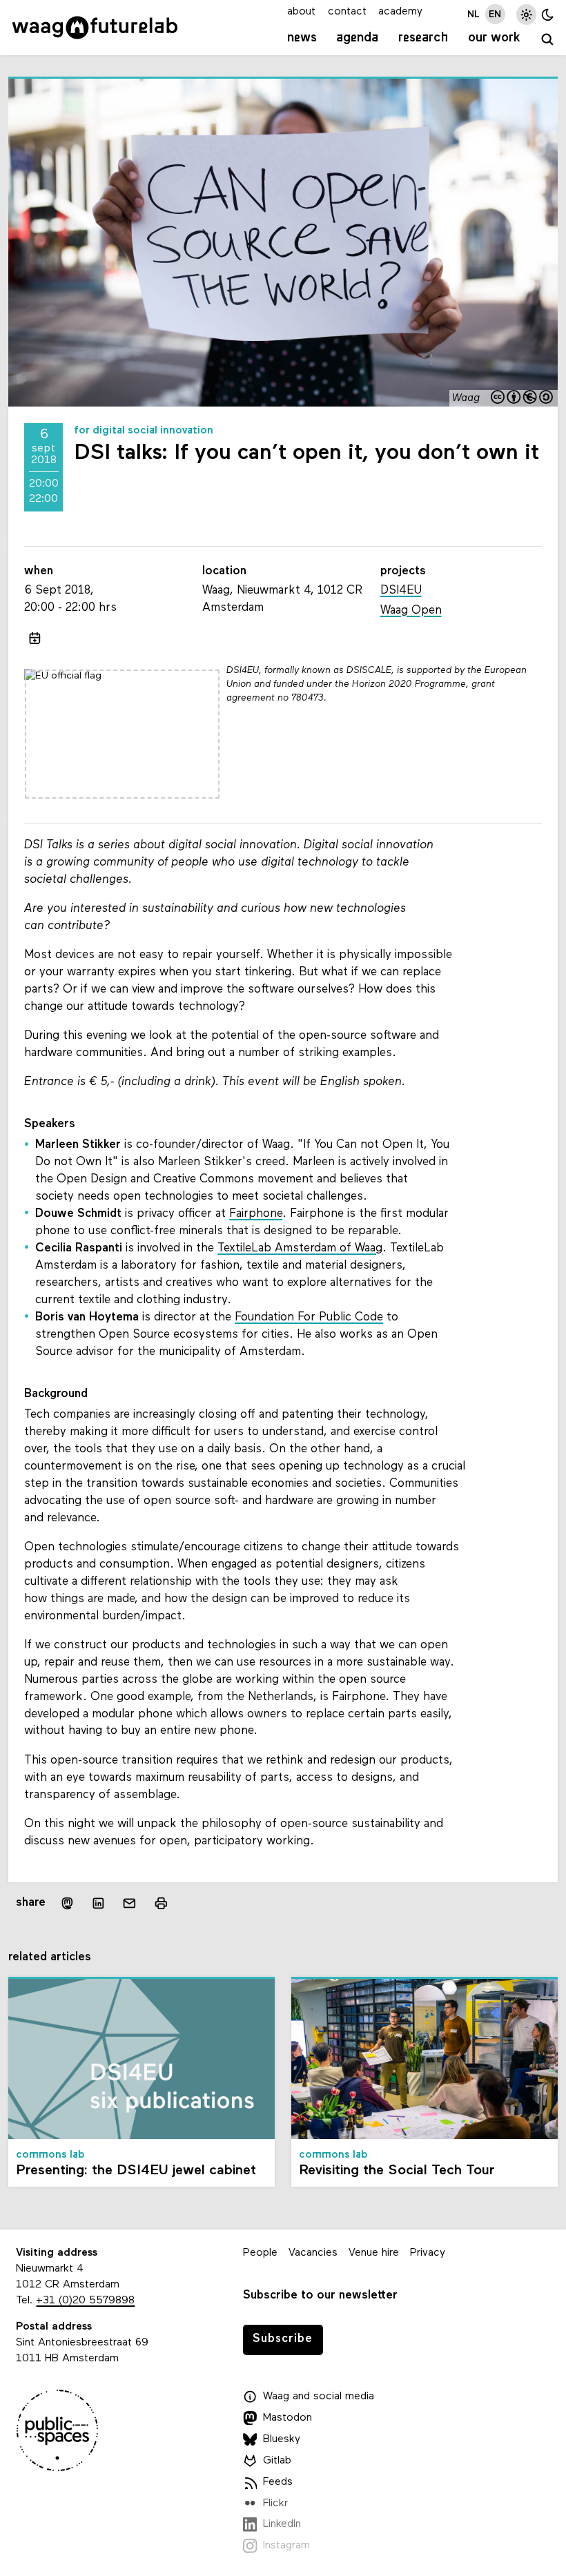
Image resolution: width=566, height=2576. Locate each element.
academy (400, 12)
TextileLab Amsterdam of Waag (300, 1248)
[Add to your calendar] (34, 638)
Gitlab (277, 2461)
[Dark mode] (548, 14)
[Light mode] (526, 14)
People (260, 2253)
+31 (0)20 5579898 (85, 2301)
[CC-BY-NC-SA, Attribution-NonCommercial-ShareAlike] (523, 398)
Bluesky (282, 2439)
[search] (547, 40)
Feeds (278, 2482)
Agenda (357, 38)
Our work (494, 38)
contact (347, 12)
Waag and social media (319, 2397)
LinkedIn (282, 2524)
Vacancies (313, 2253)
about (301, 12)
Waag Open (411, 611)
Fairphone (256, 1214)
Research (423, 38)
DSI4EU (401, 591)
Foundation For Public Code (309, 1317)
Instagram (286, 2546)
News (302, 38)
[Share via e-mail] (129, 1903)
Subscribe (283, 2339)
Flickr (275, 2504)
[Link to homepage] (95, 28)
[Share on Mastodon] (67, 1903)
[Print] (160, 1903)
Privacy (428, 2253)
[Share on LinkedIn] (98, 1903)
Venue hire (374, 2253)
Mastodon (287, 2418)
